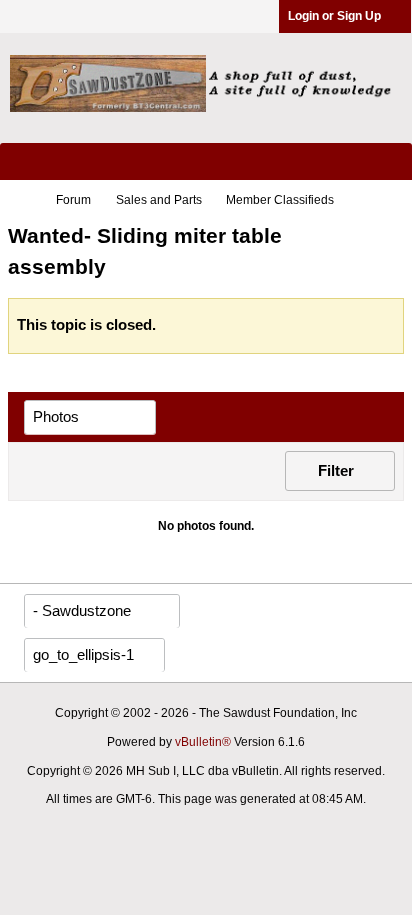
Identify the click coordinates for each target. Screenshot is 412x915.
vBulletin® (203, 742)
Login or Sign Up (334, 16)
